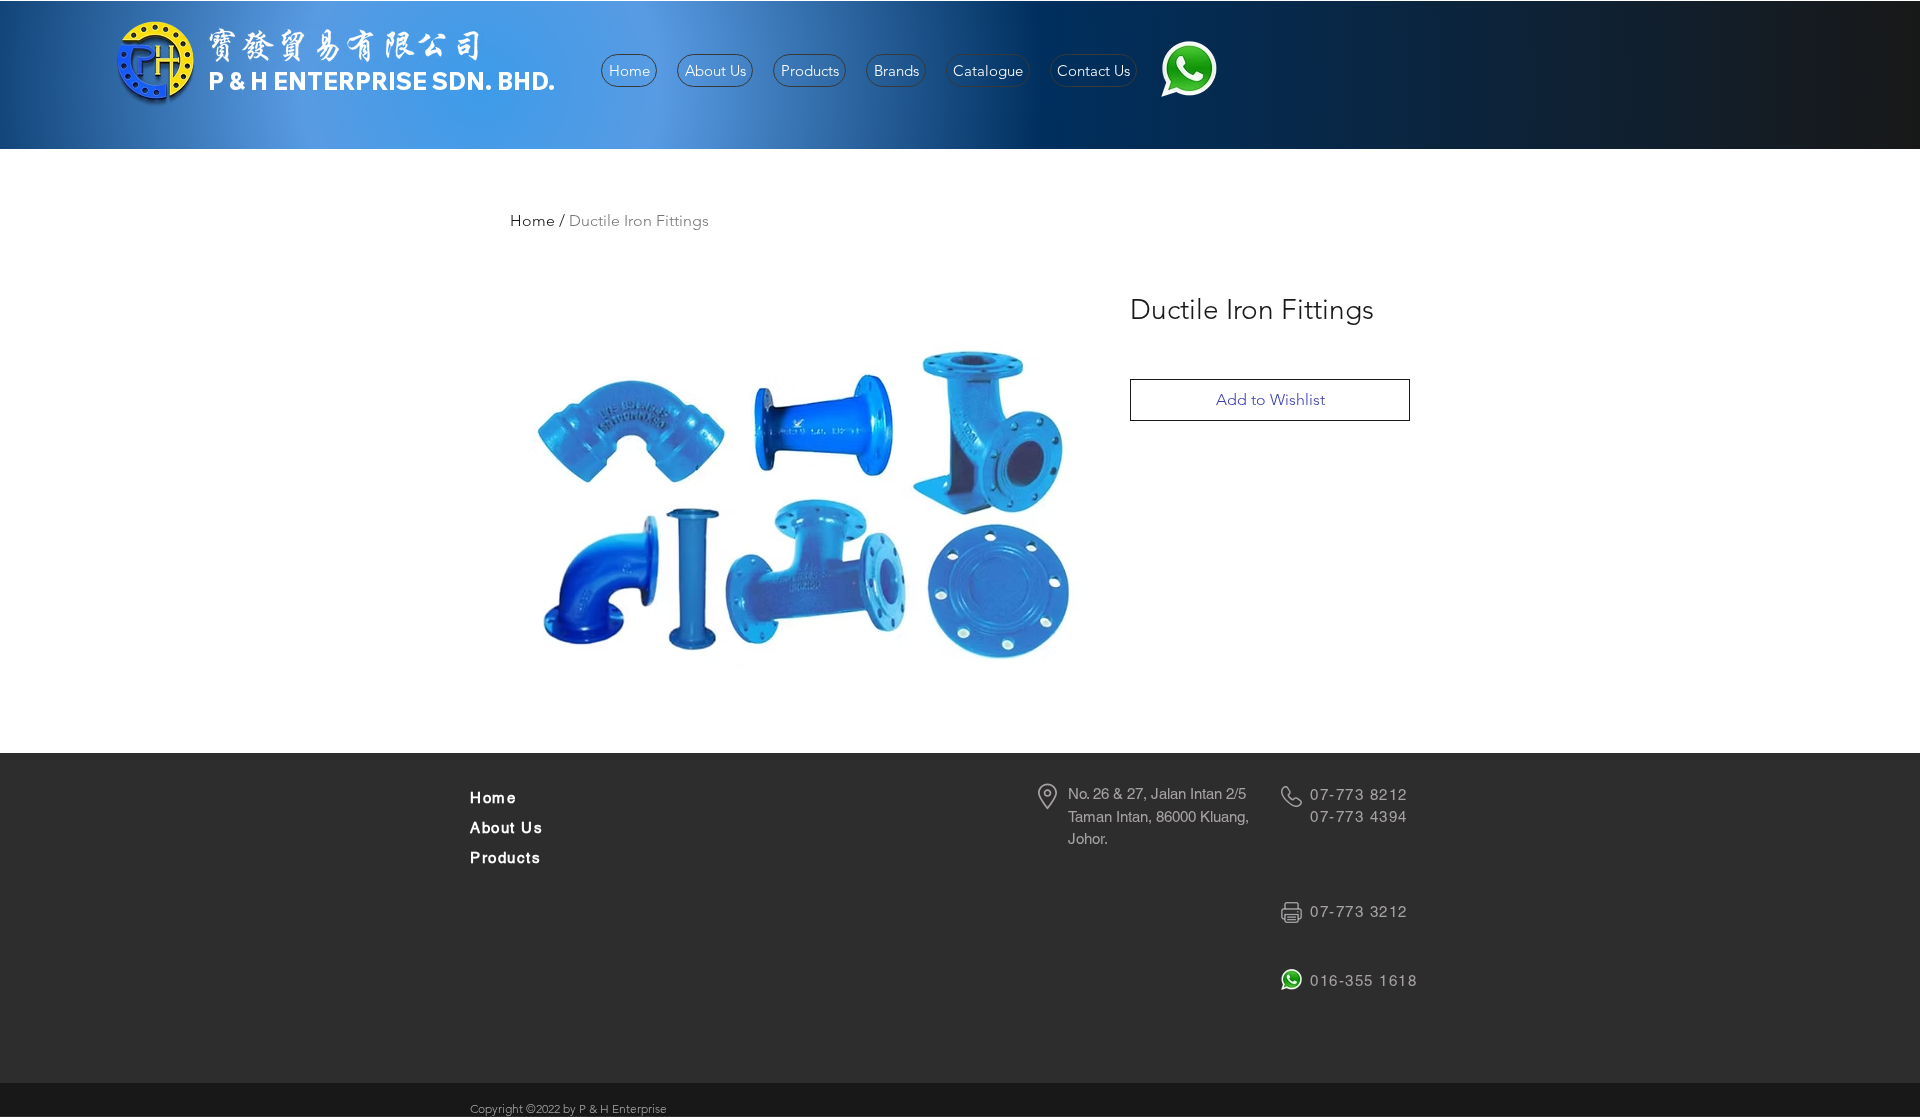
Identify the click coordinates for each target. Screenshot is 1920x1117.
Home (532, 220)
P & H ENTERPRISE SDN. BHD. (381, 81)
